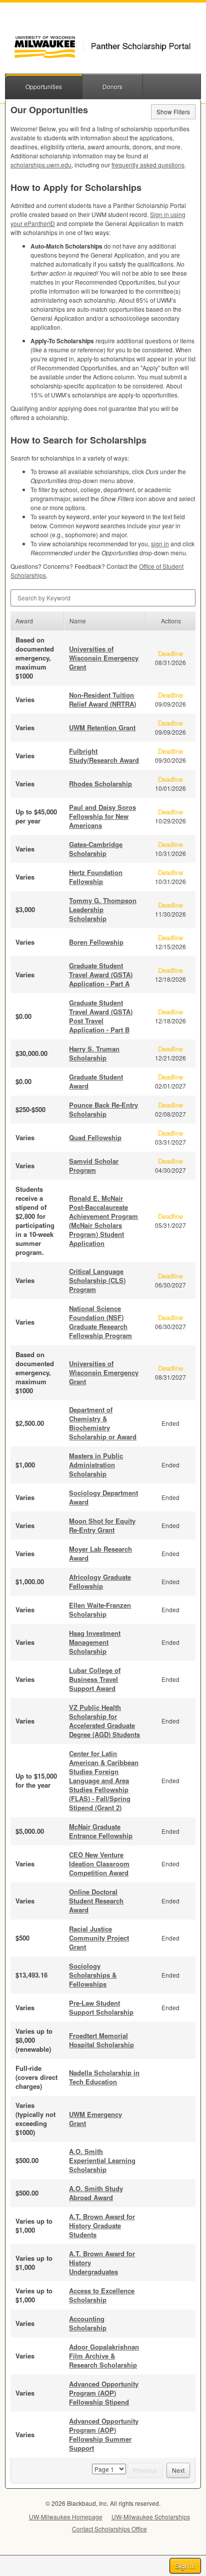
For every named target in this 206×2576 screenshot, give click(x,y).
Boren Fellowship (96, 942)
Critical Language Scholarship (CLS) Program (97, 1280)
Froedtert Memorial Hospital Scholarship (101, 2040)
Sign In (185, 2566)
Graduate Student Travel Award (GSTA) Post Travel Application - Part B (101, 1016)
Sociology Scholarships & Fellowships (93, 1975)
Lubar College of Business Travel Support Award (95, 1679)
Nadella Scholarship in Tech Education (104, 2077)
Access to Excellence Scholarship (102, 2295)
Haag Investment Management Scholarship (95, 1642)
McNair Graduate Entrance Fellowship (101, 1831)
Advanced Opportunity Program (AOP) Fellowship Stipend (104, 2393)
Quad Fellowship (95, 1137)
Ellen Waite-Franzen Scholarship (100, 1609)
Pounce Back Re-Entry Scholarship (103, 1109)
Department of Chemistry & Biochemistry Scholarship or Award (103, 1423)
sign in (160, 544)
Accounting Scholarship (88, 2323)
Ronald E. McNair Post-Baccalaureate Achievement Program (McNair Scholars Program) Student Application (103, 1221)
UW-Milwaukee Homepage (66, 2517)
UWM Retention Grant (102, 727)
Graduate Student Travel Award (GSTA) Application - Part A (101, 975)
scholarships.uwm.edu (41, 165)
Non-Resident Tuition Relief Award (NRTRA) (102, 699)
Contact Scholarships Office (109, 2529)
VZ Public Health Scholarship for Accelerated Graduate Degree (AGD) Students (104, 1721)
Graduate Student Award (96, 1081)
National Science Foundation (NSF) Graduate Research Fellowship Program (100, 1322)
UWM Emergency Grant (95, 2119)
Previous (145, 2470)
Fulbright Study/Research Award (104, 756)
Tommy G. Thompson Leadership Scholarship (103, 909)
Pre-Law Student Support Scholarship (101, 2007)
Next (178, 2470)
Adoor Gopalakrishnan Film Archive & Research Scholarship (104, 2356)
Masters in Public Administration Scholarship (96, 1465)
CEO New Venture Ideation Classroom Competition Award (99, 1864)
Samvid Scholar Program (94, 1165)
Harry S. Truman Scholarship (94, 1053)
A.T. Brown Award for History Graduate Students (102, 2225)
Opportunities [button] (44, 86)
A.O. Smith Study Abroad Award (96, 2193)
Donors (112, 86)
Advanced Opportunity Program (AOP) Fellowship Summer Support (104, 2434)
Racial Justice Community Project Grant (99, 1938)
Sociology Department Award (103, 1497)
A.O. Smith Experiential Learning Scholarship (102, 2160)
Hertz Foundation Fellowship (96, 877)
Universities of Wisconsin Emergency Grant (104, 658)
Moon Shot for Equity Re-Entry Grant (102, 1525)
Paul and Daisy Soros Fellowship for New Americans (102, 816)
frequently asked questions (148, 165)
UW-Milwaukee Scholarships (151, 2517)
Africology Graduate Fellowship (100, 1581)
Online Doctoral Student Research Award (96, 1901)
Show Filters (173, 112)
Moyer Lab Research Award (100, 1553)
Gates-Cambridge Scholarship (96, 849)
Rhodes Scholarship (100, 784)
